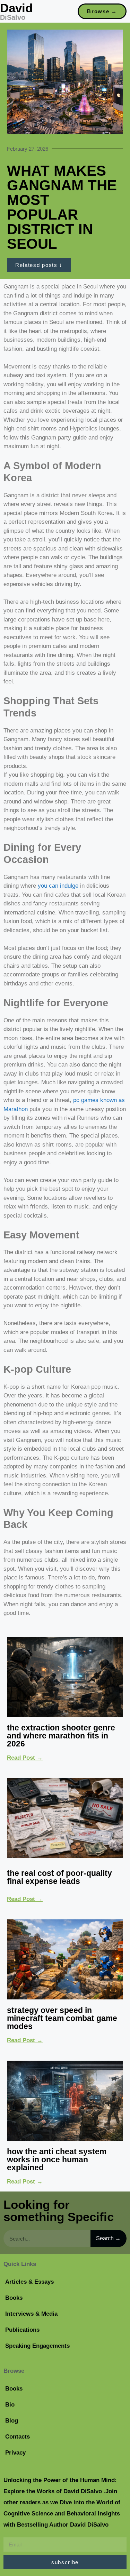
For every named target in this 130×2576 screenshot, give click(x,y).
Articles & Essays (29, 2282)
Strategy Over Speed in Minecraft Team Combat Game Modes (62, 2018)
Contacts (18, 2437)
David (16, 8)
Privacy (15, 2453)
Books (14, 2298)
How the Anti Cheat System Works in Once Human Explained (57, 2159)
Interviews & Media (31, 2314)
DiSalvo (13, 17)
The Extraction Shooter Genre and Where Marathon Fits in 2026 (61, 1736)
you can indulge (58, 886)
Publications (22, 2330)
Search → (108, 2238)
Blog (12, 2421)
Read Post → (25, 1758)
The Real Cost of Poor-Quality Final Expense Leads (59, 1877)
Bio (10, 2405)
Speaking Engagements (37, 2346)
